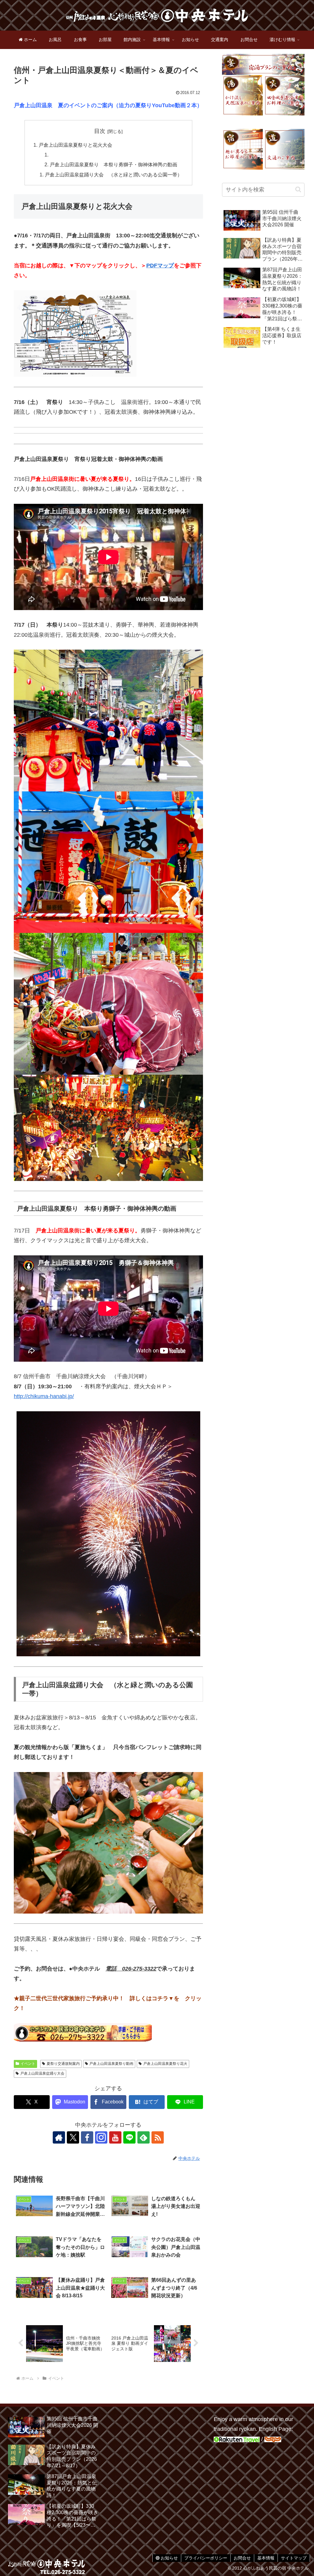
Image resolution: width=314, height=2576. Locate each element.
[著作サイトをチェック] (59, 2137)
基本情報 (266, 2558)
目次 (100, 131)
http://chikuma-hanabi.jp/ (44, 1396)
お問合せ (242, 2558)
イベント (28, 2064)
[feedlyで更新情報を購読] (144, 2137)
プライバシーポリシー (206, 2558)
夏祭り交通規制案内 (63, 2064)
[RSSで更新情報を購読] (158, 2137)
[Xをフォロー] (73, 2137)
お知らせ (169, 2558)
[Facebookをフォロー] (87, 2137)
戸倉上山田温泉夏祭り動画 (111, 2064)
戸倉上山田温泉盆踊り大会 (42, 2073)
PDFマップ (160, 266)
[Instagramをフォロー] (101, 2137)
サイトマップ (294, 2558)
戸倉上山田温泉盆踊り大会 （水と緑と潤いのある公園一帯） (113, 175)
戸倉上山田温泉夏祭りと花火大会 (75, 145)
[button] (298, 189)
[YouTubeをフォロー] (115, 2137)
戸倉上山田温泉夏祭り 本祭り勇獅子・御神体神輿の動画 (113, 164)
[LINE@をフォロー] (129, 2137)
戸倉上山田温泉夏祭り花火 (165, 2064)
